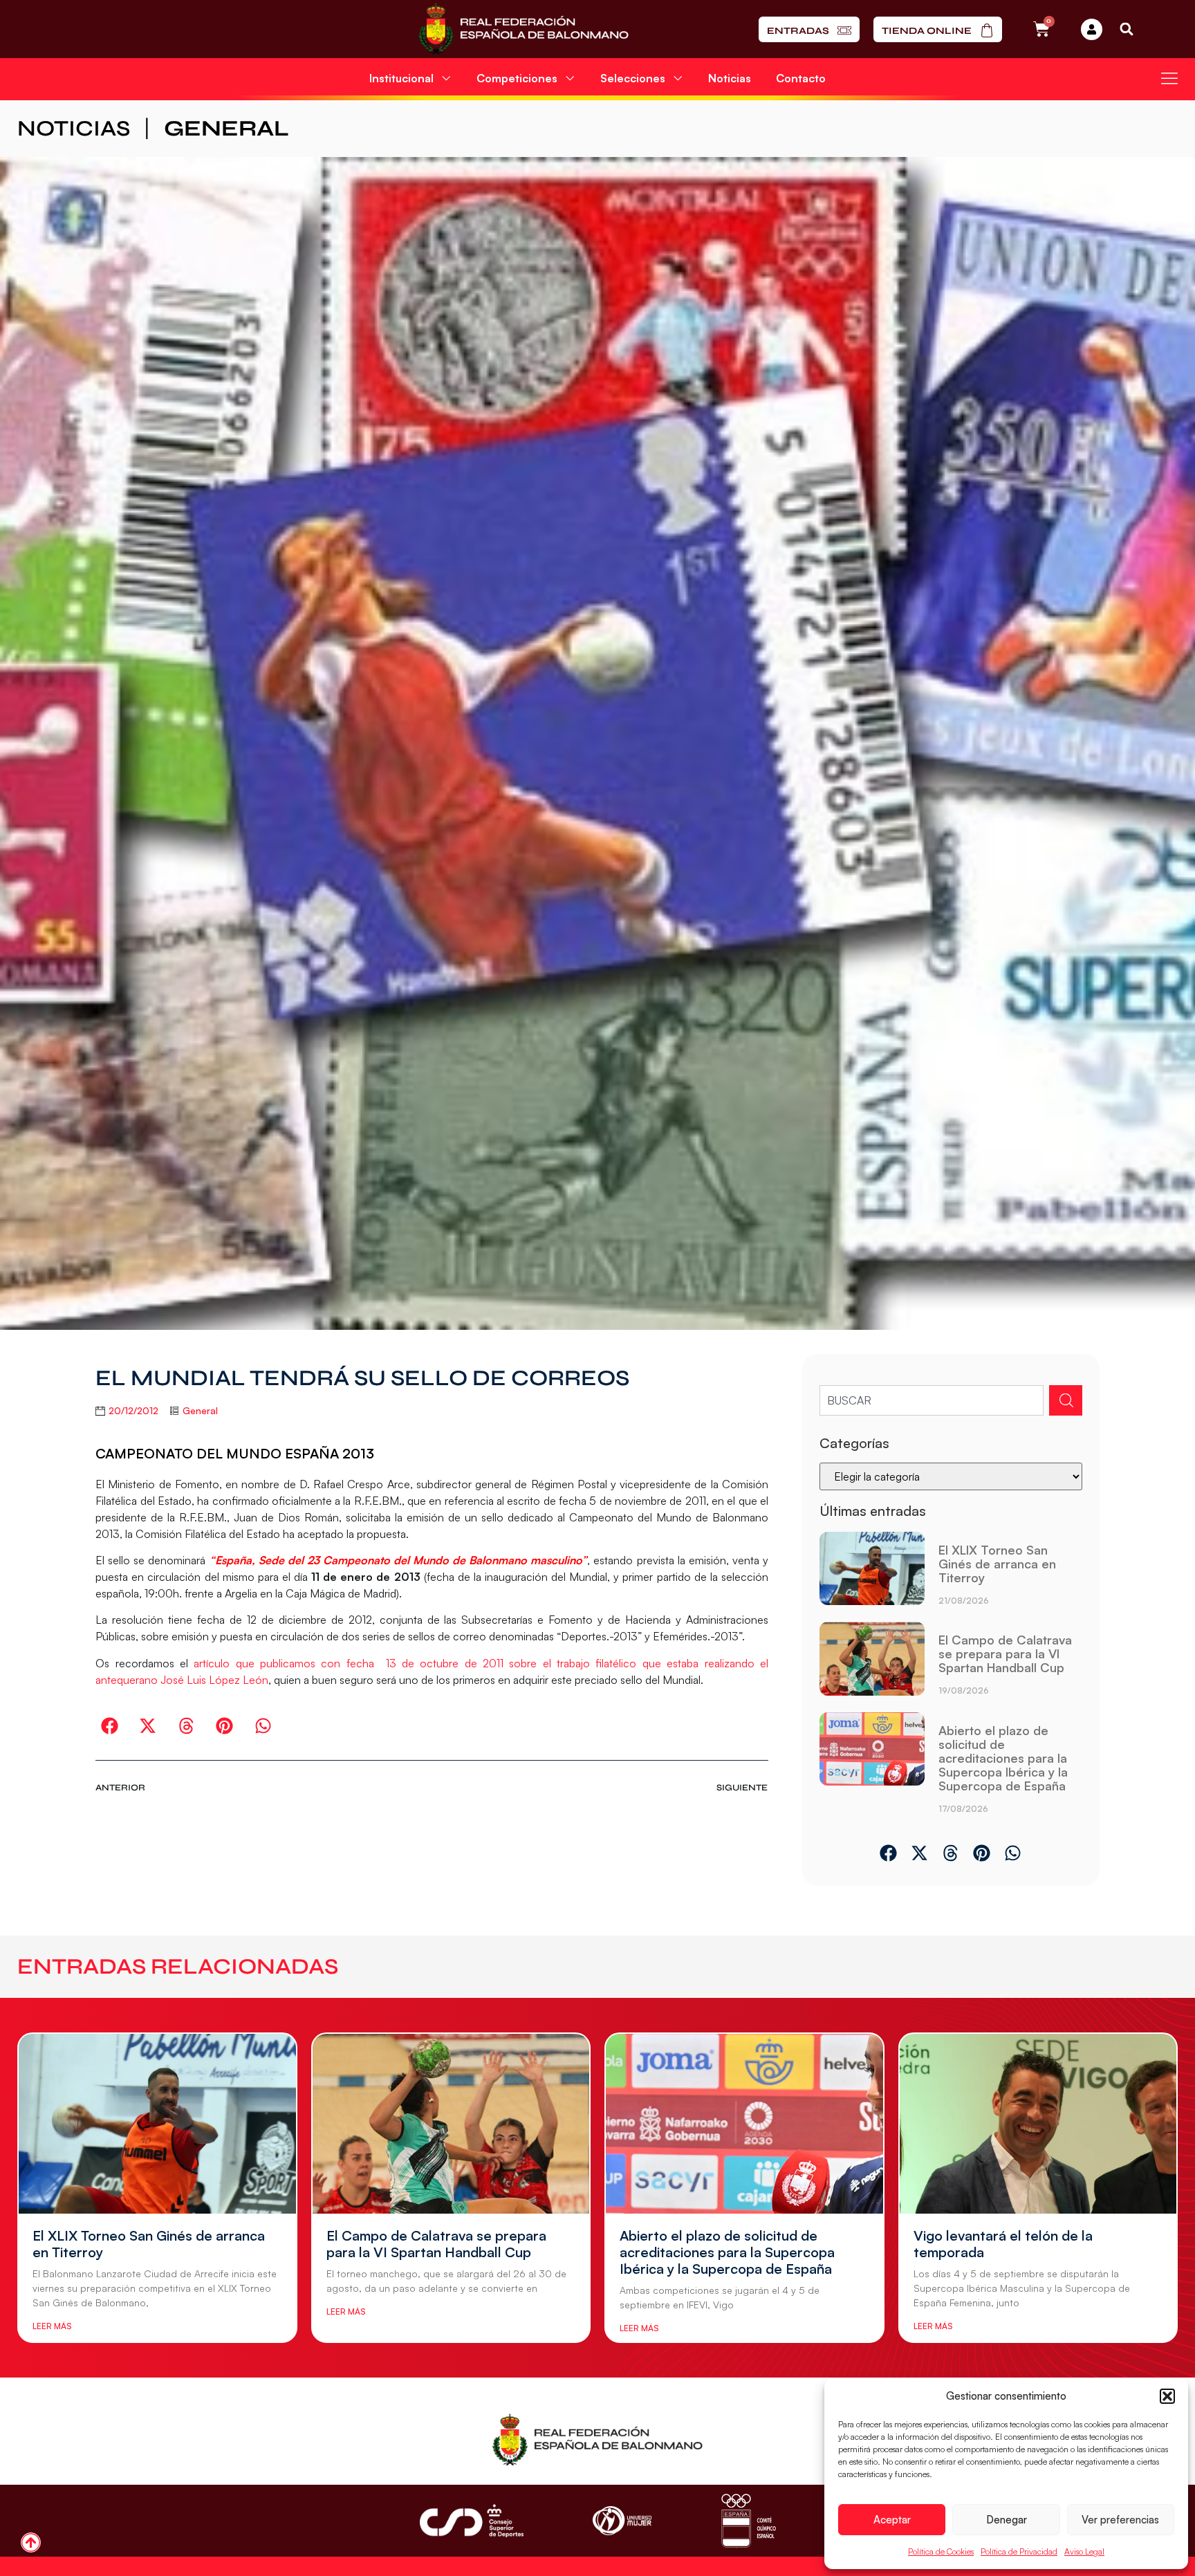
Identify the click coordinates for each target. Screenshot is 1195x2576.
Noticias (730, 78)
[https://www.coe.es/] (748, 2520)
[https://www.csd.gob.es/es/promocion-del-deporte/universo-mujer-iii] (622, 2521)
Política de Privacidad (1019, 2551)
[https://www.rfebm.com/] (523, 29)
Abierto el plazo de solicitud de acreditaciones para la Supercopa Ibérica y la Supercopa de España (1003, 1758)
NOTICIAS (74, 128)
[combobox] (932, 1400)
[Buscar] (1066, 1400)
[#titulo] (31, 2542)
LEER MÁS (52, 2326)
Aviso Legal (1084, 2551)
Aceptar (892, 2520)
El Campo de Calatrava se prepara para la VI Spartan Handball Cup (1005, 1653)
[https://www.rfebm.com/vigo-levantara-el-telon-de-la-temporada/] (1038, 2124)
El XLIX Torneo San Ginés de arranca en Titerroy (997, 1564)
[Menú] (1169, 78)
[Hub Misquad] (1092, 29)
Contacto (801, 78)
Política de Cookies (941, 2551)
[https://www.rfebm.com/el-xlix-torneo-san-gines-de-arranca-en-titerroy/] (872, 1574)
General (226, 128)
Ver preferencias (1120, 2520)
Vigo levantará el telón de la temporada (1003, 2244)
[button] (1167, 2396)
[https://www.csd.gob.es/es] (472, 2520)
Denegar (1007, 2520)
